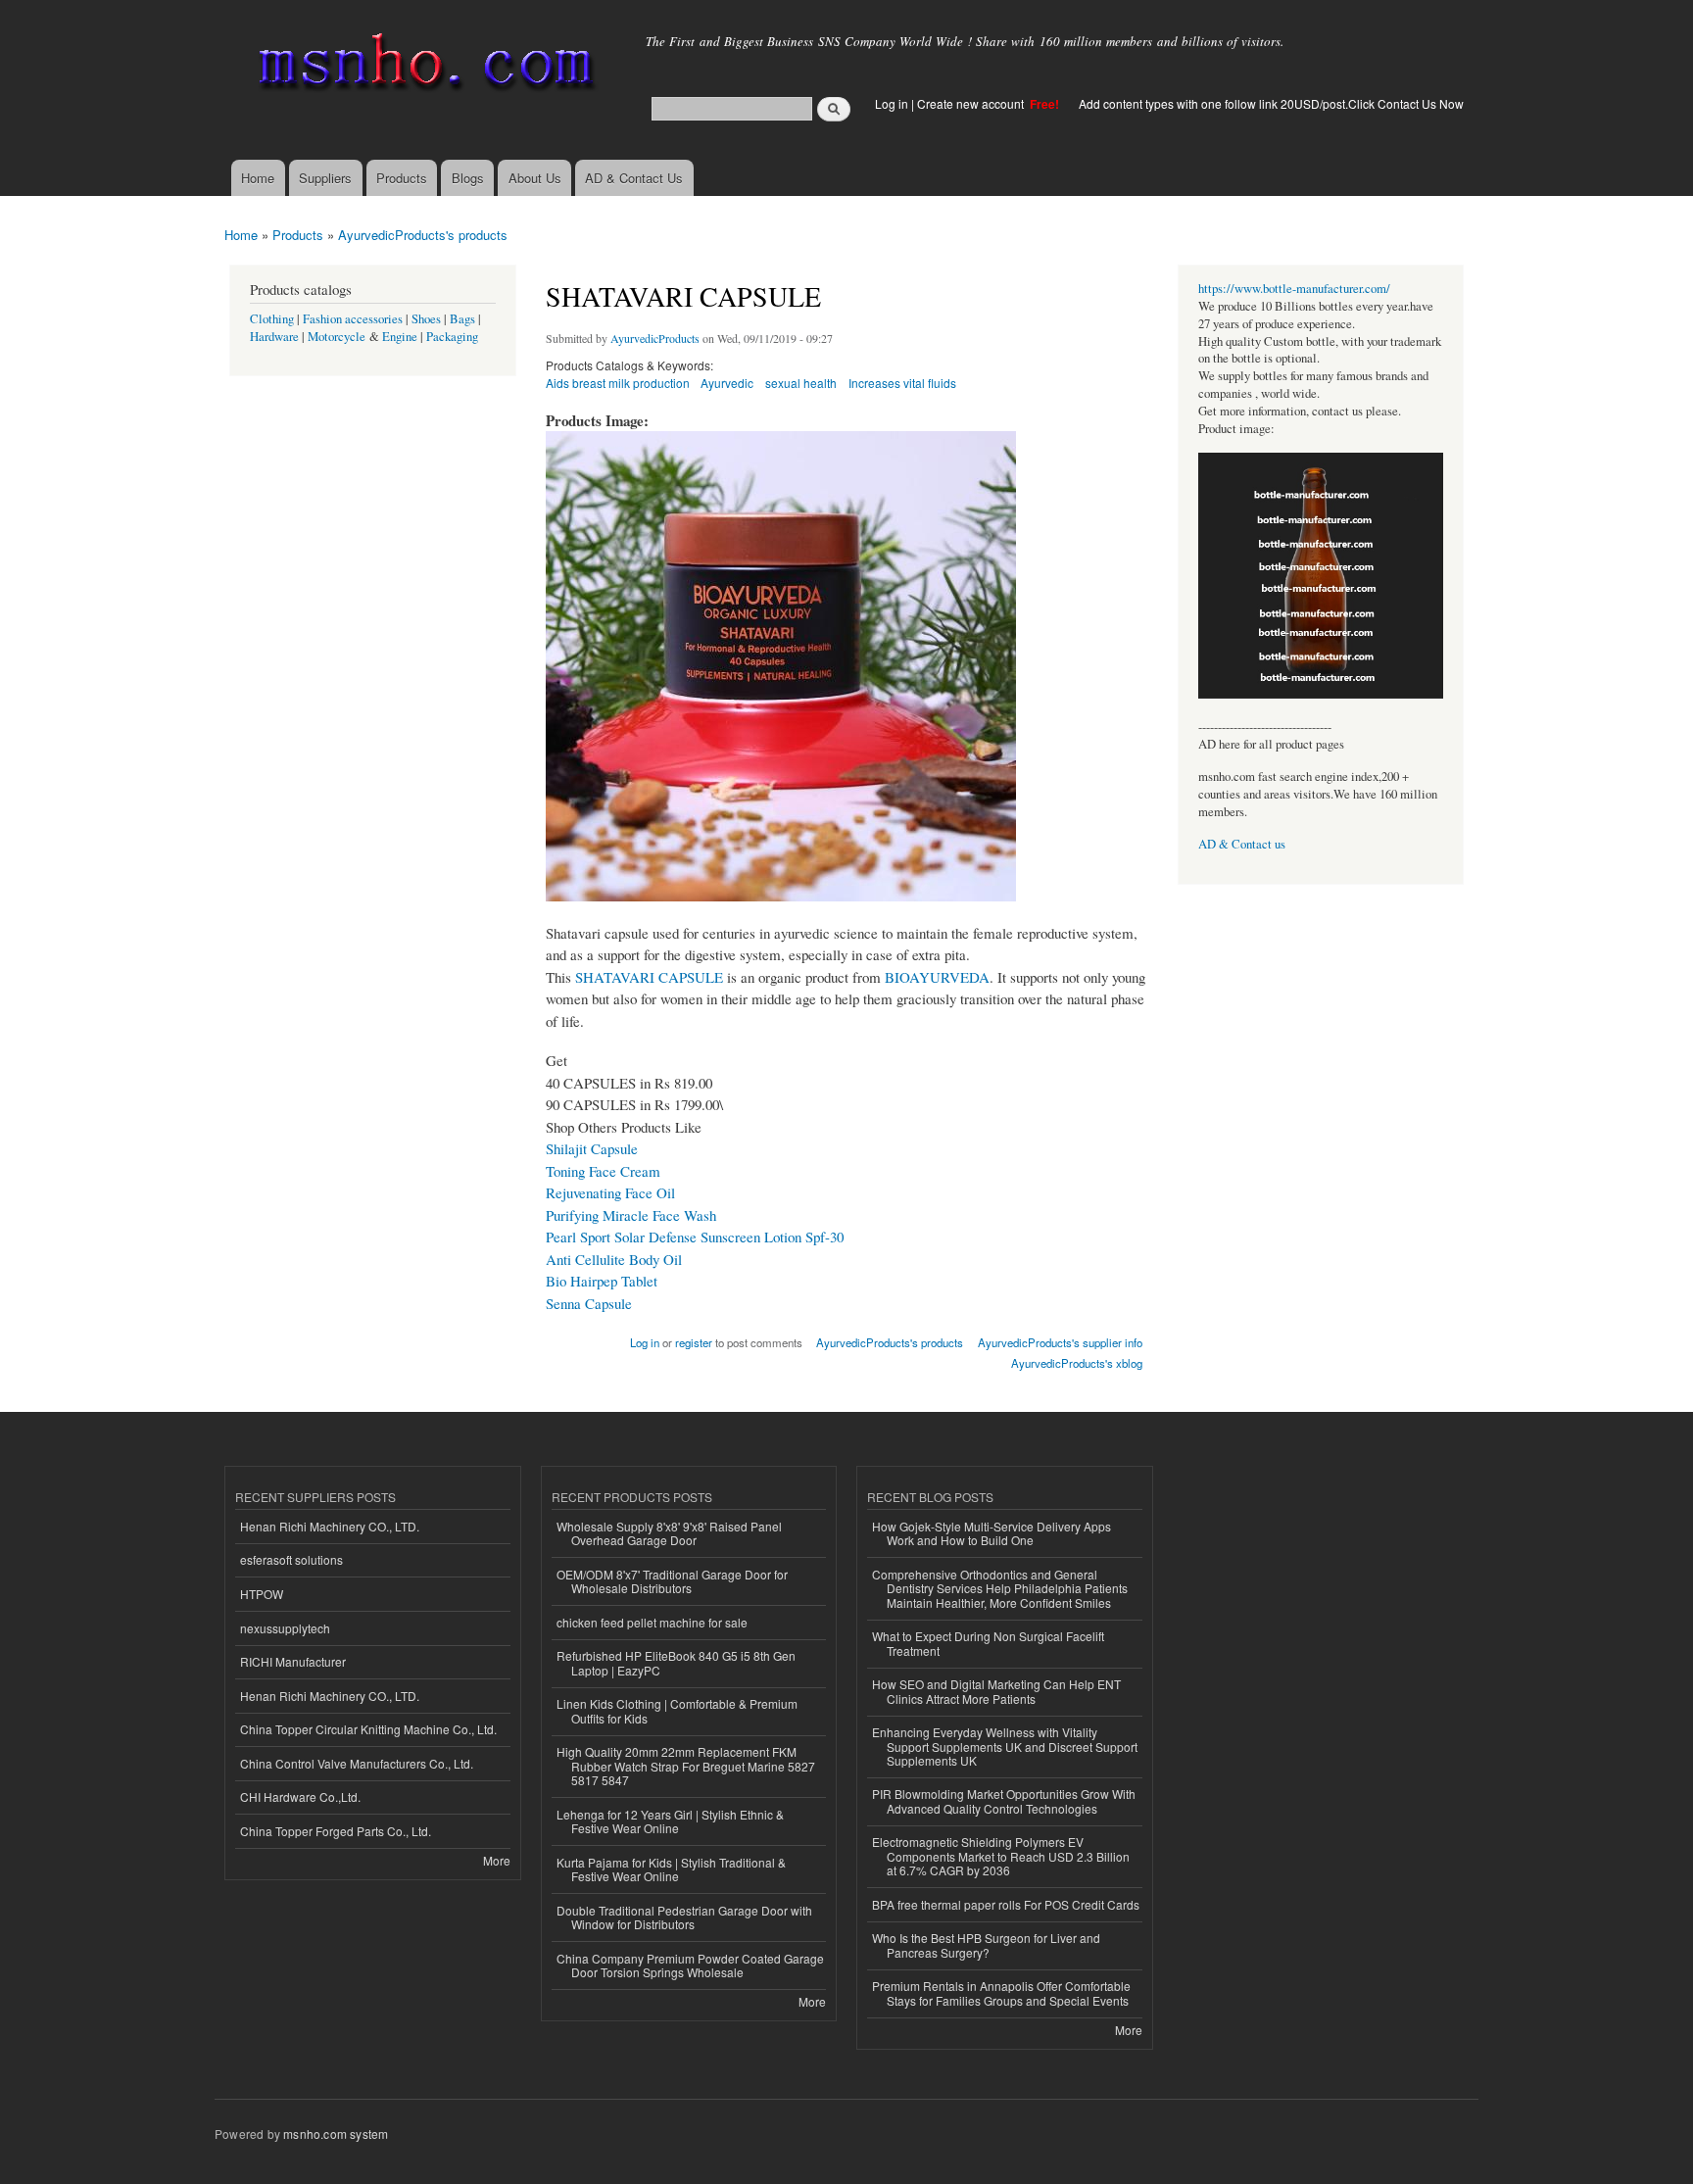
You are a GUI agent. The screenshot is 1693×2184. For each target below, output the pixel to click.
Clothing (272, 319)
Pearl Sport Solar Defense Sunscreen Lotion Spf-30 (695, 1237)
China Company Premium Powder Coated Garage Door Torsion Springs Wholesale (690, 1965)
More (497, 1860)
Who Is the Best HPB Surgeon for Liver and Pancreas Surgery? (986, 1944)
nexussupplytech (285, 1628)
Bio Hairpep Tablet (602, 1281)
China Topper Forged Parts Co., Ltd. (336, 1831)
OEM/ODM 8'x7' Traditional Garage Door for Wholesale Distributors (672, 1581)
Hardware (274, 337)
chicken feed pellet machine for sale (652, 1622)
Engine (400, 337)
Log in (892, 103)
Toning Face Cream (603, 1171)
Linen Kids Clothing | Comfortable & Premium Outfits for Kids (677, 1710)
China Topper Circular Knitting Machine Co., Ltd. (368, 1729)
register (694, 1342)
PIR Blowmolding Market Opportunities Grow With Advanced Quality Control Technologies (1004, 1800)
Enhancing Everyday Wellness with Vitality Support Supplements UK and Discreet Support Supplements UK (1005, 1746)
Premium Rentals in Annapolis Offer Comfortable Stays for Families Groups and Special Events (1001, 1992)
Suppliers (325, 178)
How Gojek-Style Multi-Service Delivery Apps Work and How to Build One (992, 1533)
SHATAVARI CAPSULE (649, 977)
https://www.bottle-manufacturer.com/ (1294, 289)
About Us (535, 178)
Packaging (452, 337)
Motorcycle (337, 337)
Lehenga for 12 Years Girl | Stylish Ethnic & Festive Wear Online (670, 1821)
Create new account (972, 103)
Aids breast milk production (618, 383)
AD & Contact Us (634, 178)
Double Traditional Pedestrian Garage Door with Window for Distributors (684, 1917)
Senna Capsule (589, 1303)
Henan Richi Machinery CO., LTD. (330, 1526)
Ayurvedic (727, 383)
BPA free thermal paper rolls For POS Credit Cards (1006, 1904)
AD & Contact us (1242, 844)
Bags (462, 319)
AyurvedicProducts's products (423, 235)
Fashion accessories (353, 319)
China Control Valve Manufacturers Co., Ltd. (357, 1763)
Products (402, 178)
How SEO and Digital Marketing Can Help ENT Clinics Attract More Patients (996, 1691)
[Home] (423, 66)
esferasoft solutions (291, 1559)
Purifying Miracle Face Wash (631, 1215)
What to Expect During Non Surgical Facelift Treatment (988, 1643)
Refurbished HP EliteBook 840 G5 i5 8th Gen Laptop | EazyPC (676, 1662)
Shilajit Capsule (592, 1148)
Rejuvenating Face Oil (610, 1192)
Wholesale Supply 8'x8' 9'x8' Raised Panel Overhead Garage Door (669, 1533)
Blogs (468, 178)
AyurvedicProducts (655, 338)
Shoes (426, 319)
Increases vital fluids (902, 383)
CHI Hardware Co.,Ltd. (300, 1796)
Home (258, 178)
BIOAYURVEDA (937, 977)
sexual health (801, 383)
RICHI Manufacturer (293, 1661)
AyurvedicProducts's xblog (1077, 1363)
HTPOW (262, 1594)
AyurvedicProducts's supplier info (1060, 1342)
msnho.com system (336, 2134)
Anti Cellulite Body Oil (614, 1259)
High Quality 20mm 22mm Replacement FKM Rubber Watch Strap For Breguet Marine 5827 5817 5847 (686, 1766)
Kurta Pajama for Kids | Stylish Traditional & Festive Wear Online (671, 1869)
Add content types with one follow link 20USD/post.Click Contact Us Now (1271, 103)
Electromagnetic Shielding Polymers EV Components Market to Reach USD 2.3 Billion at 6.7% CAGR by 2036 (1001, 1856)
